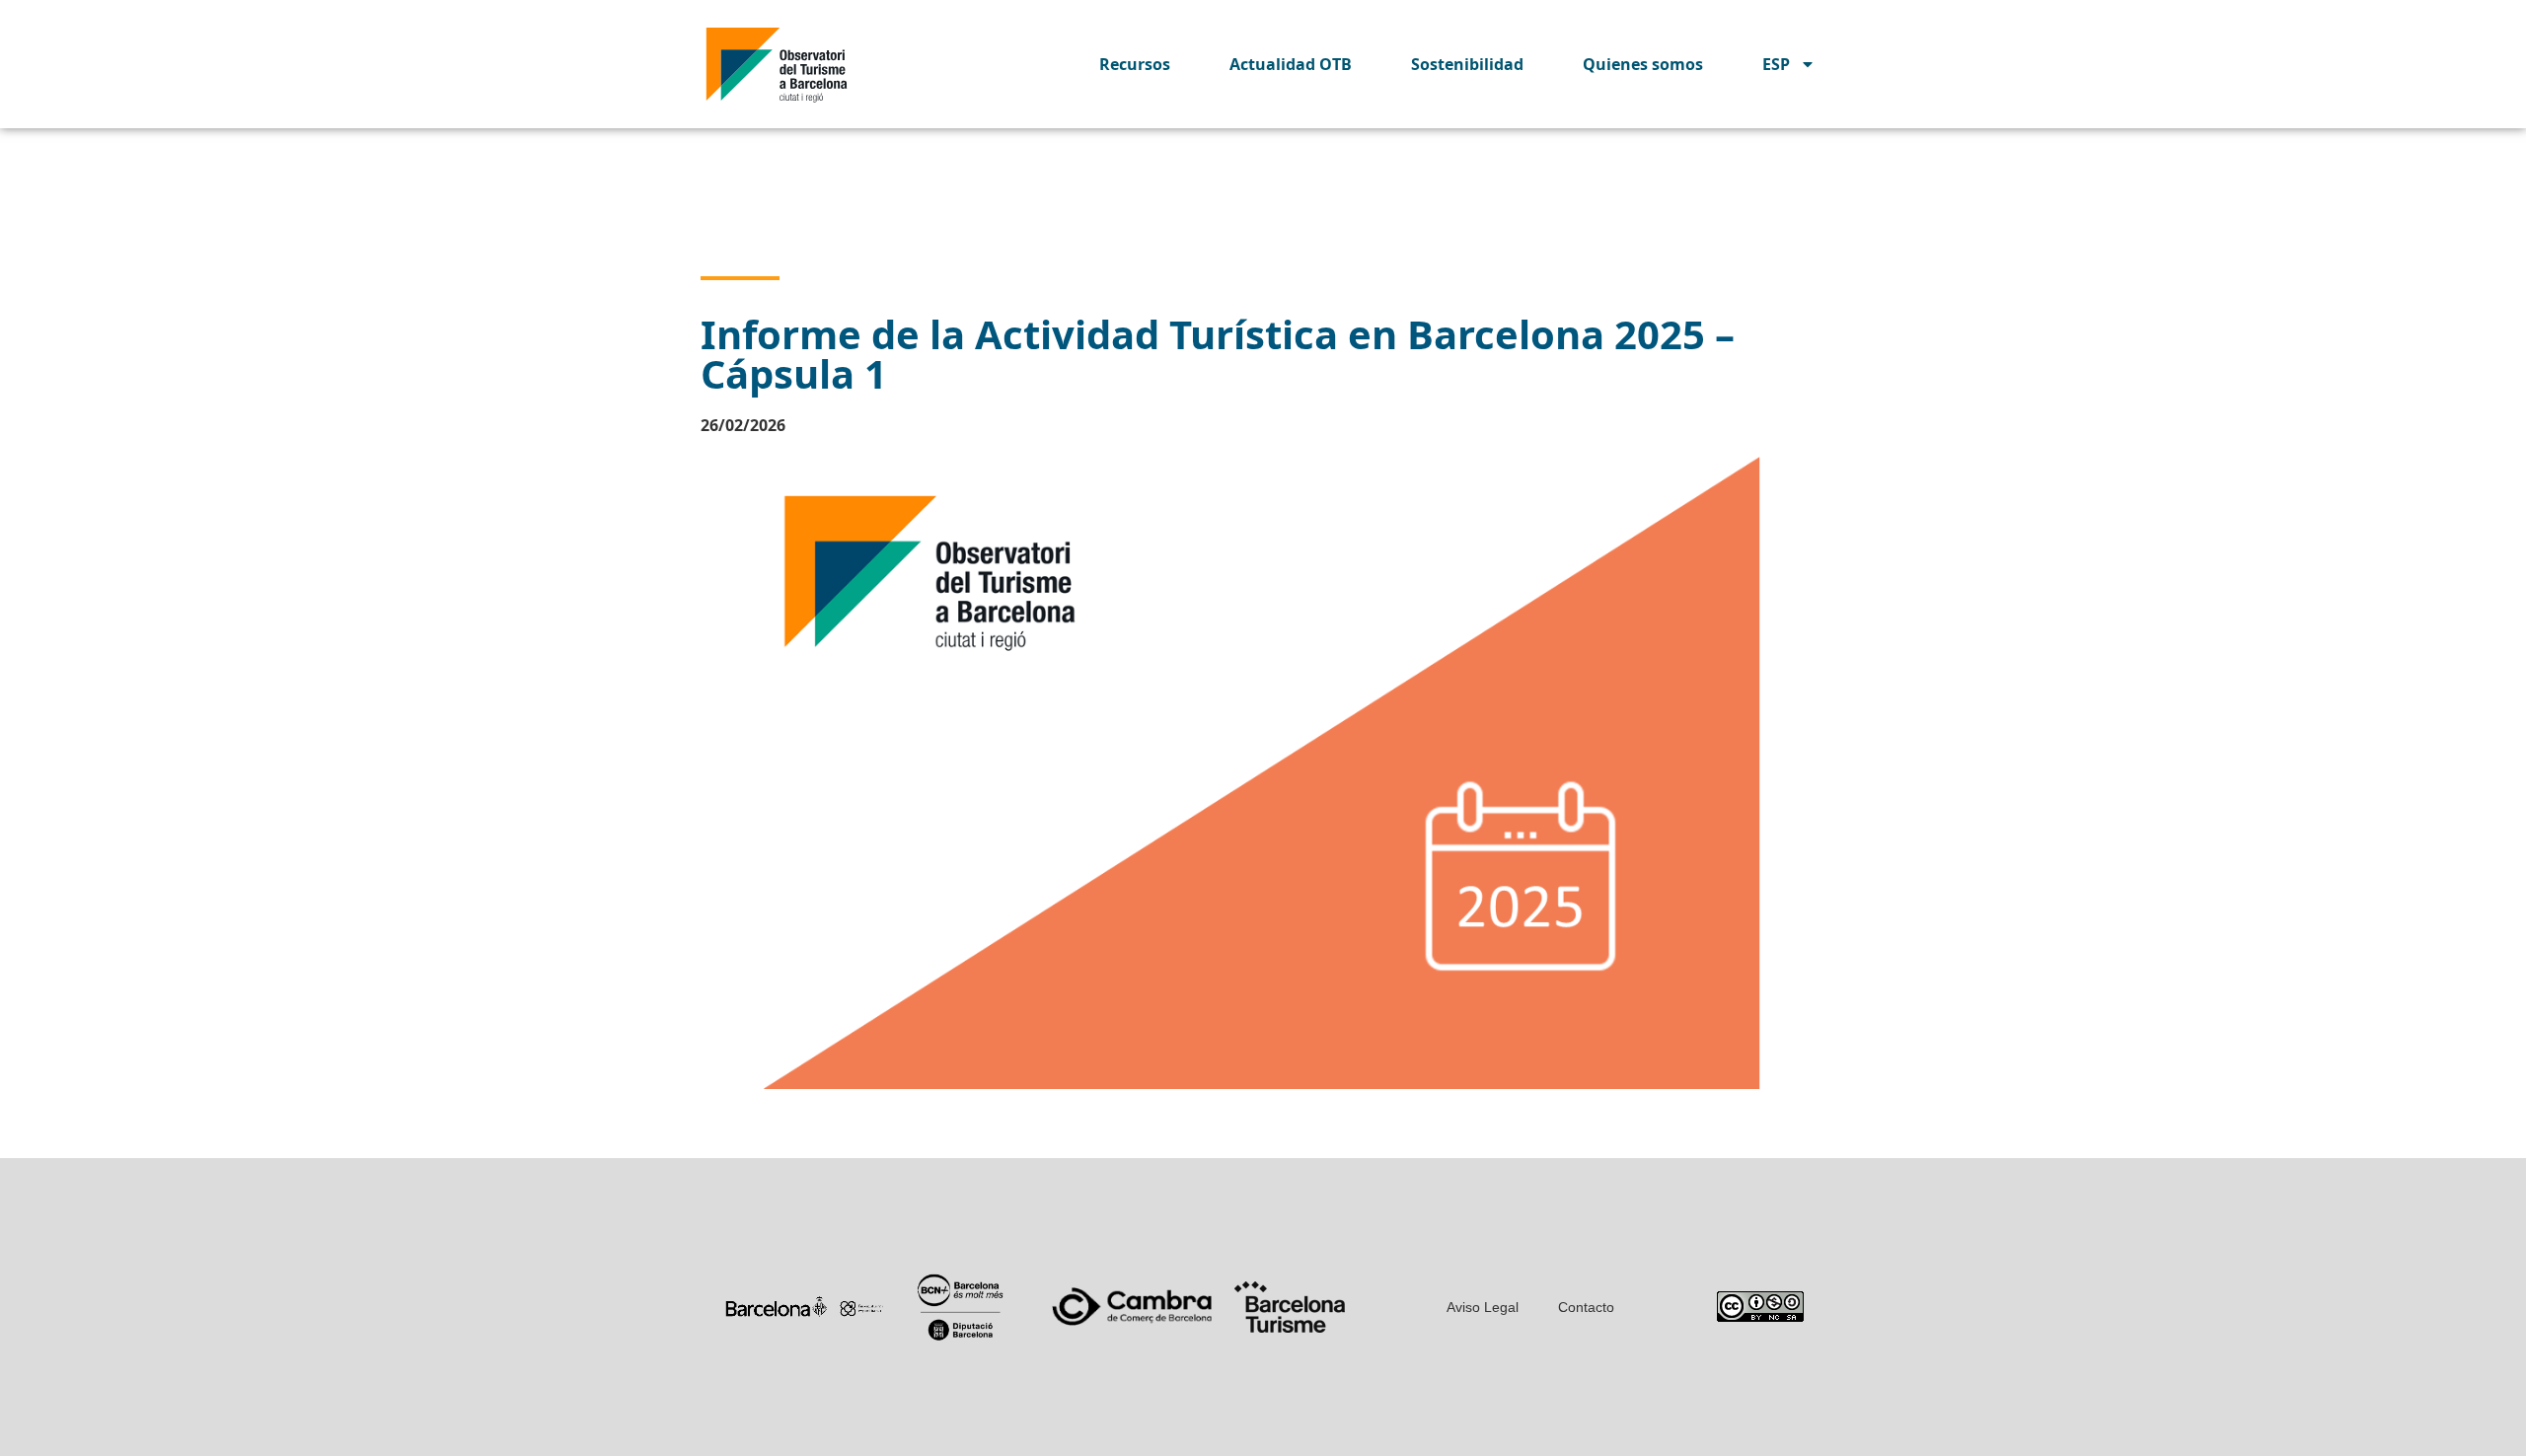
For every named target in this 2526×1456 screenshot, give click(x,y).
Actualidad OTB (1291, 64)
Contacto (1586, 1307)
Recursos (1135, 64)
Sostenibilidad (1467, 64)
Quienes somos (1643, 64)
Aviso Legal (1483, 1307)
